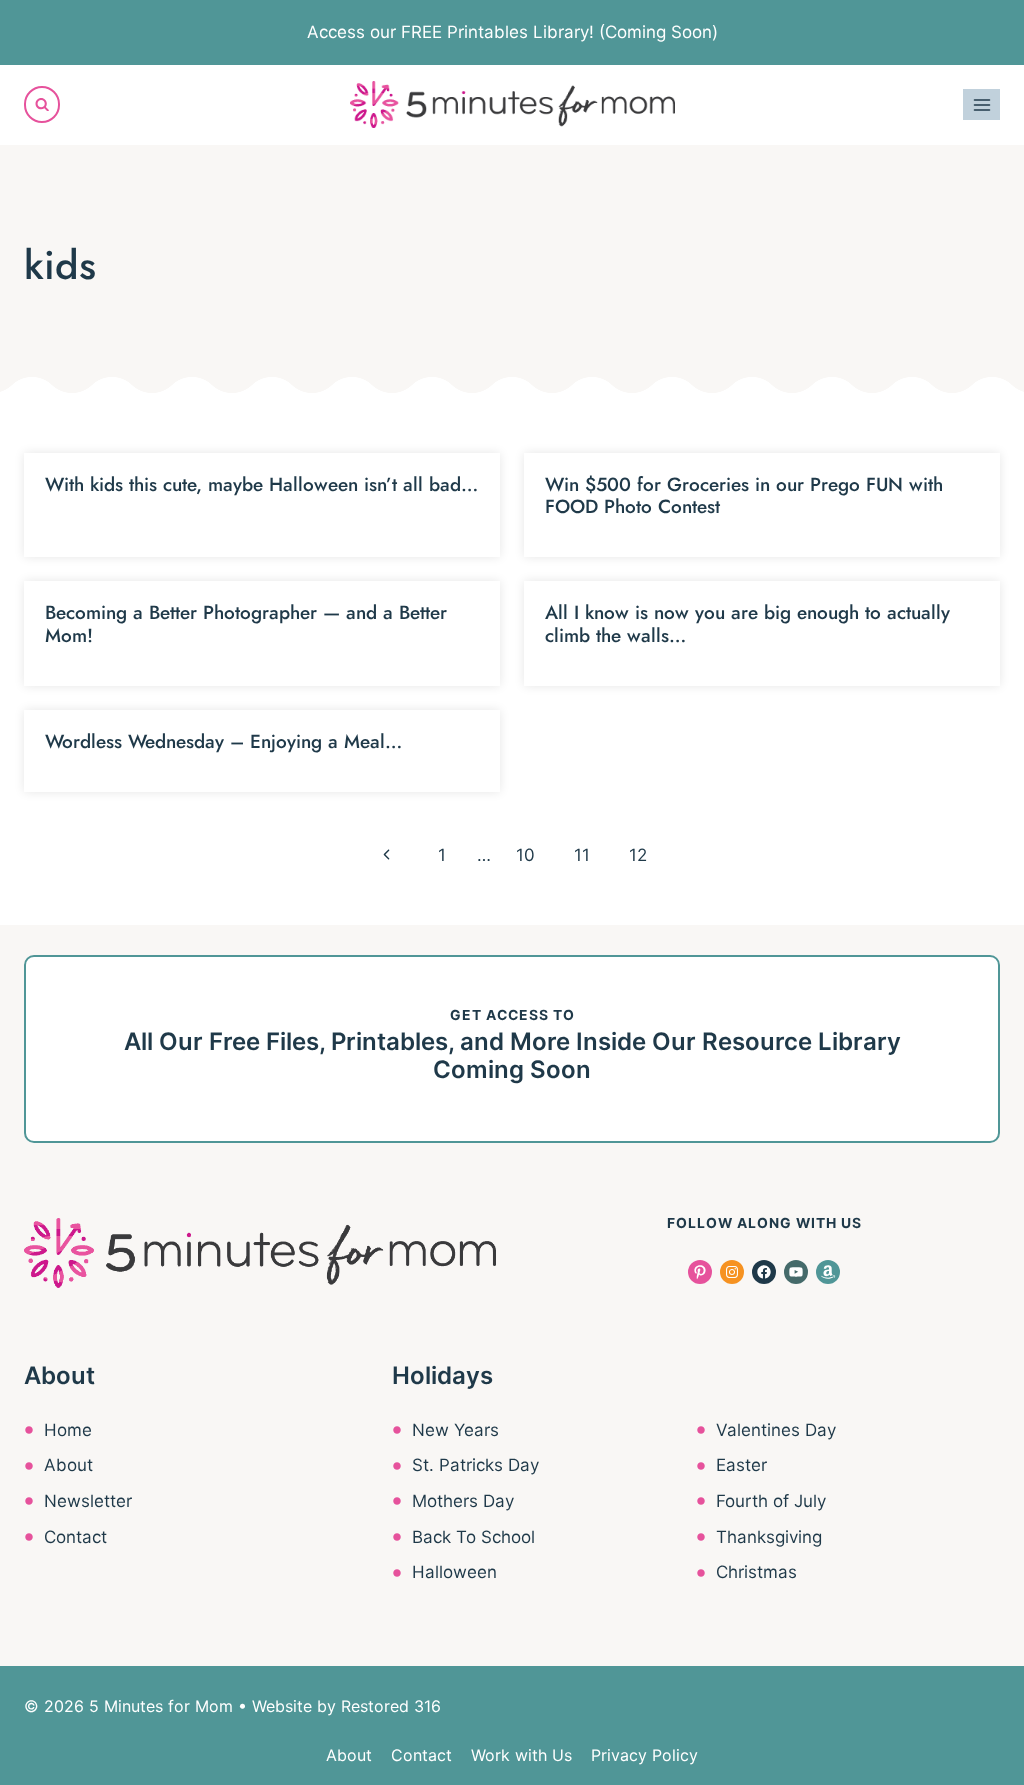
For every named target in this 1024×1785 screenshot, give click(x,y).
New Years (455, 1430)
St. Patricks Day (475, 1465)
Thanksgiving (769, 1537)
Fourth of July (771, 1501)
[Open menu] (981, 104)
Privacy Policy (644, 1755)
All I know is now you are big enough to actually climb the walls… (747, 624)
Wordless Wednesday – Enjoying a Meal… (223, 741)
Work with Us (521, 1755)
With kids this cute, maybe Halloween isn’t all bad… (261, 484)
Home (68, 1430)
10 (525, 855)
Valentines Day (776, 1430)
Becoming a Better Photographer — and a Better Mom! (246, 624)
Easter (741, 1465)
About (68, 1465)
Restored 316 (391, 1706)
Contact (75, 1537)
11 (582, 855)
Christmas (756, 1572)
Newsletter (88, 1501)
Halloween (454, 1572)
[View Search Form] (42, 104)
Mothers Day (463, 1501)
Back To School (473, 1537)
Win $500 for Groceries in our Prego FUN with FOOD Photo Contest (744, 496)
